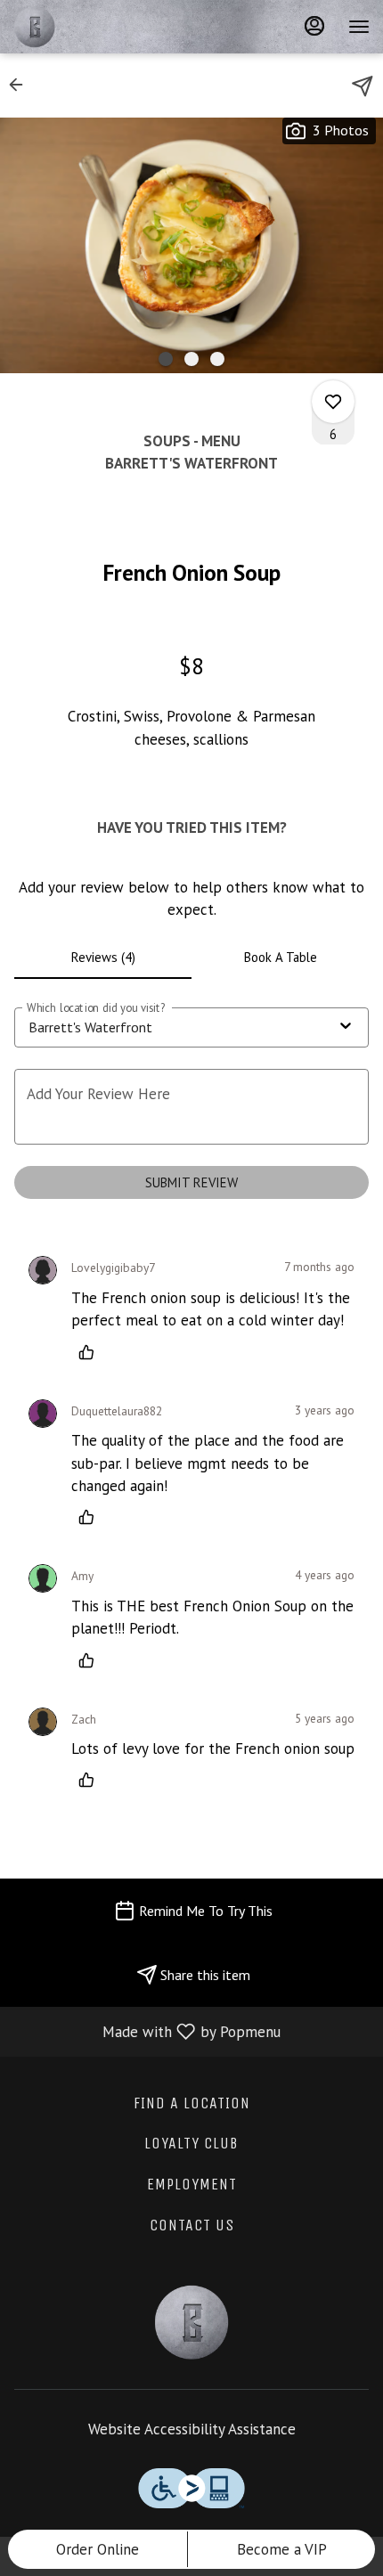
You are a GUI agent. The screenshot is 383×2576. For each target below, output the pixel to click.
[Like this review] (91, 1352)
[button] (21, 85)
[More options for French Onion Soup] (333, 402)
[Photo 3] (217, 359)
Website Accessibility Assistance (192, 2429)
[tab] (103, 958)
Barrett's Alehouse (191, 2322)
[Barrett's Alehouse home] (94, 27)
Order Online (98, 2549)
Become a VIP (282, 2549)
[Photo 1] (166, 359)
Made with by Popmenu (147, 2031)
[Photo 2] (191, 359)
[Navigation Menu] (359, 27)
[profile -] (314, 26)
